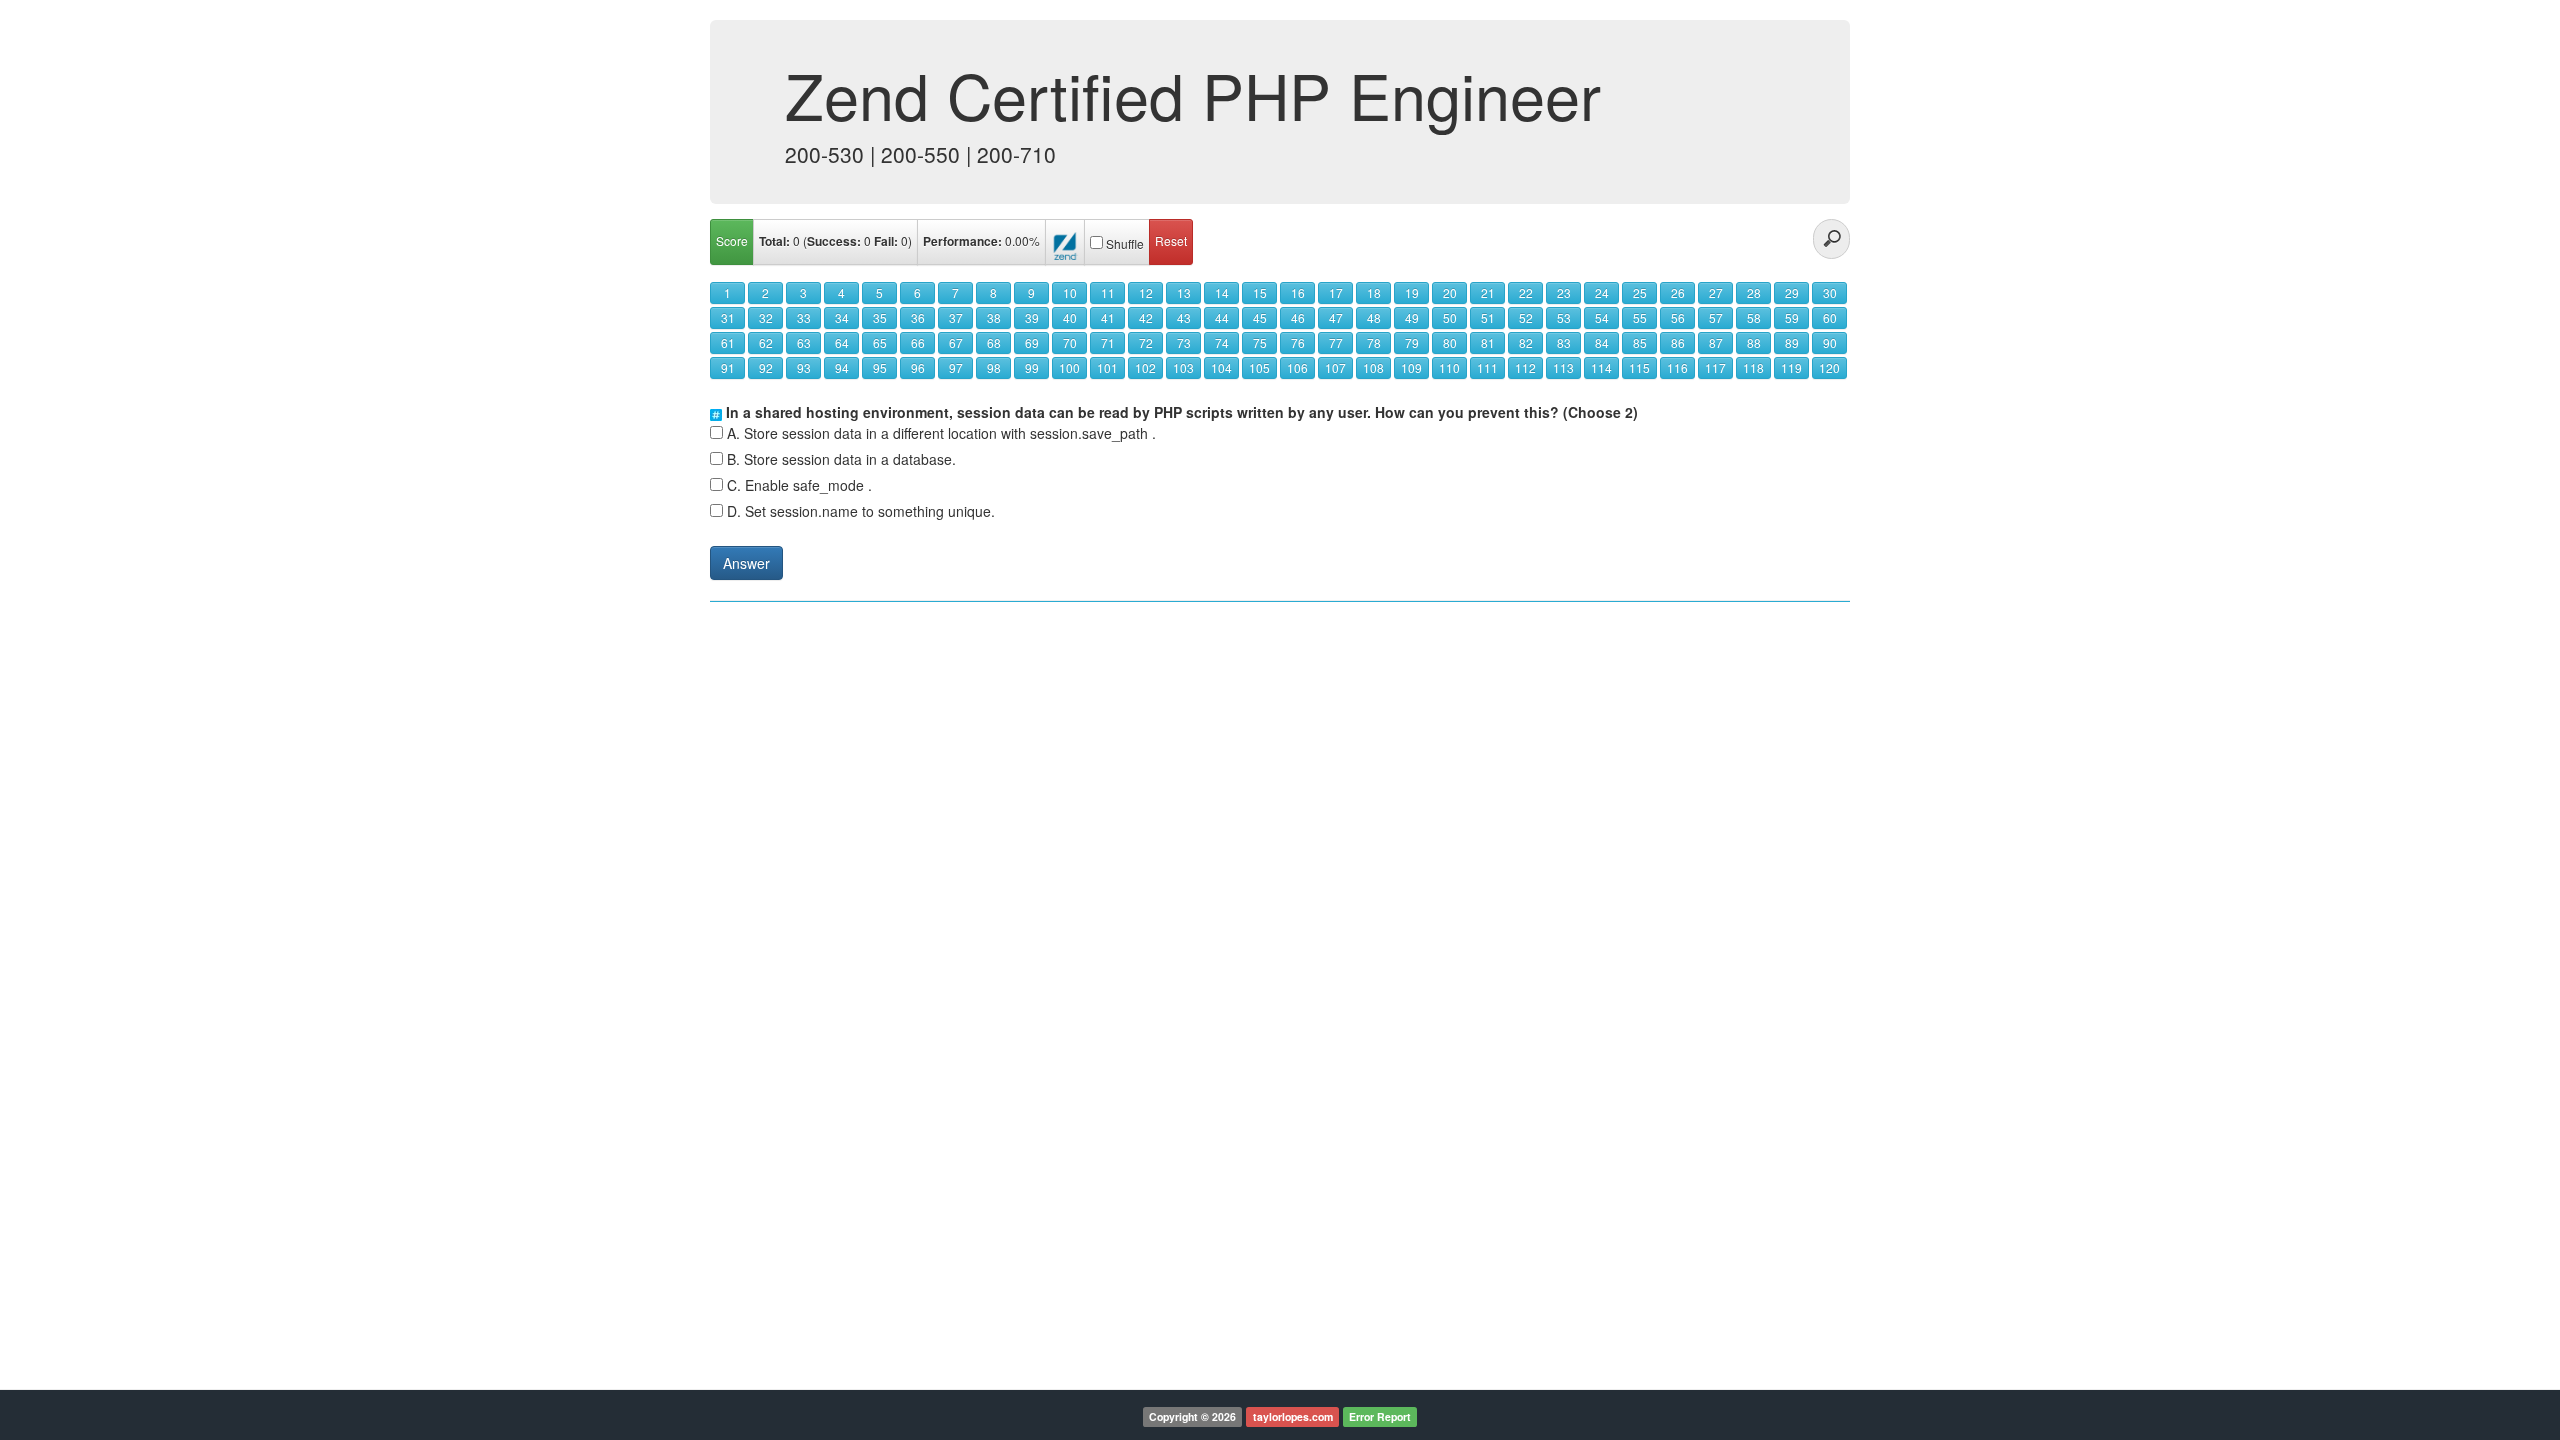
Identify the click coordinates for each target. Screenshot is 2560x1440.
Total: (774, 241)
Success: (834, 241)
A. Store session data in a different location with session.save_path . (941, 433)
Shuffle (1125, 243)
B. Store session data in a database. (841, 459)
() (835, 241)
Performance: (962, 241)
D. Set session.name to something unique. (861, 511)
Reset (1171, 240)
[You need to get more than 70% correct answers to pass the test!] (1065, 242)
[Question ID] (716, 412)
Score (732, 240)
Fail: (886, 241)
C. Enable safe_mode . (799, 485)
